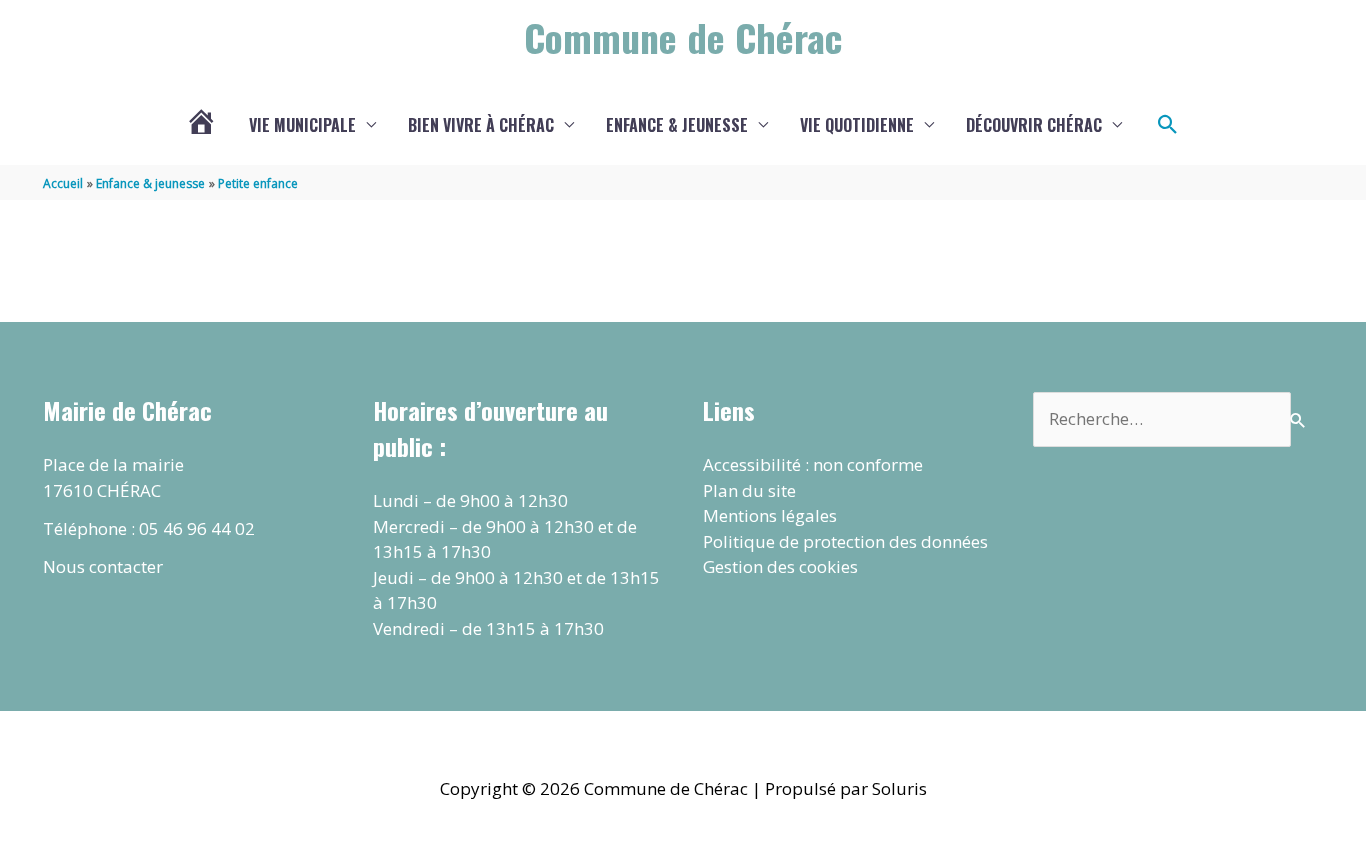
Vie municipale (302, 125)
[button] (1168, 125)
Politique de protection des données (845, 541)
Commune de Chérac (683, 37)
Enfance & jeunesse (677, 125)
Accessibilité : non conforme (813, 464)
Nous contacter (103, 566)
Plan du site (749, 490)
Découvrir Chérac (1034, 125)
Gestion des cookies (780, 566)
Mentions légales (770, 515)
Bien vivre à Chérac (481, 125)
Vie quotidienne (857, 125)
